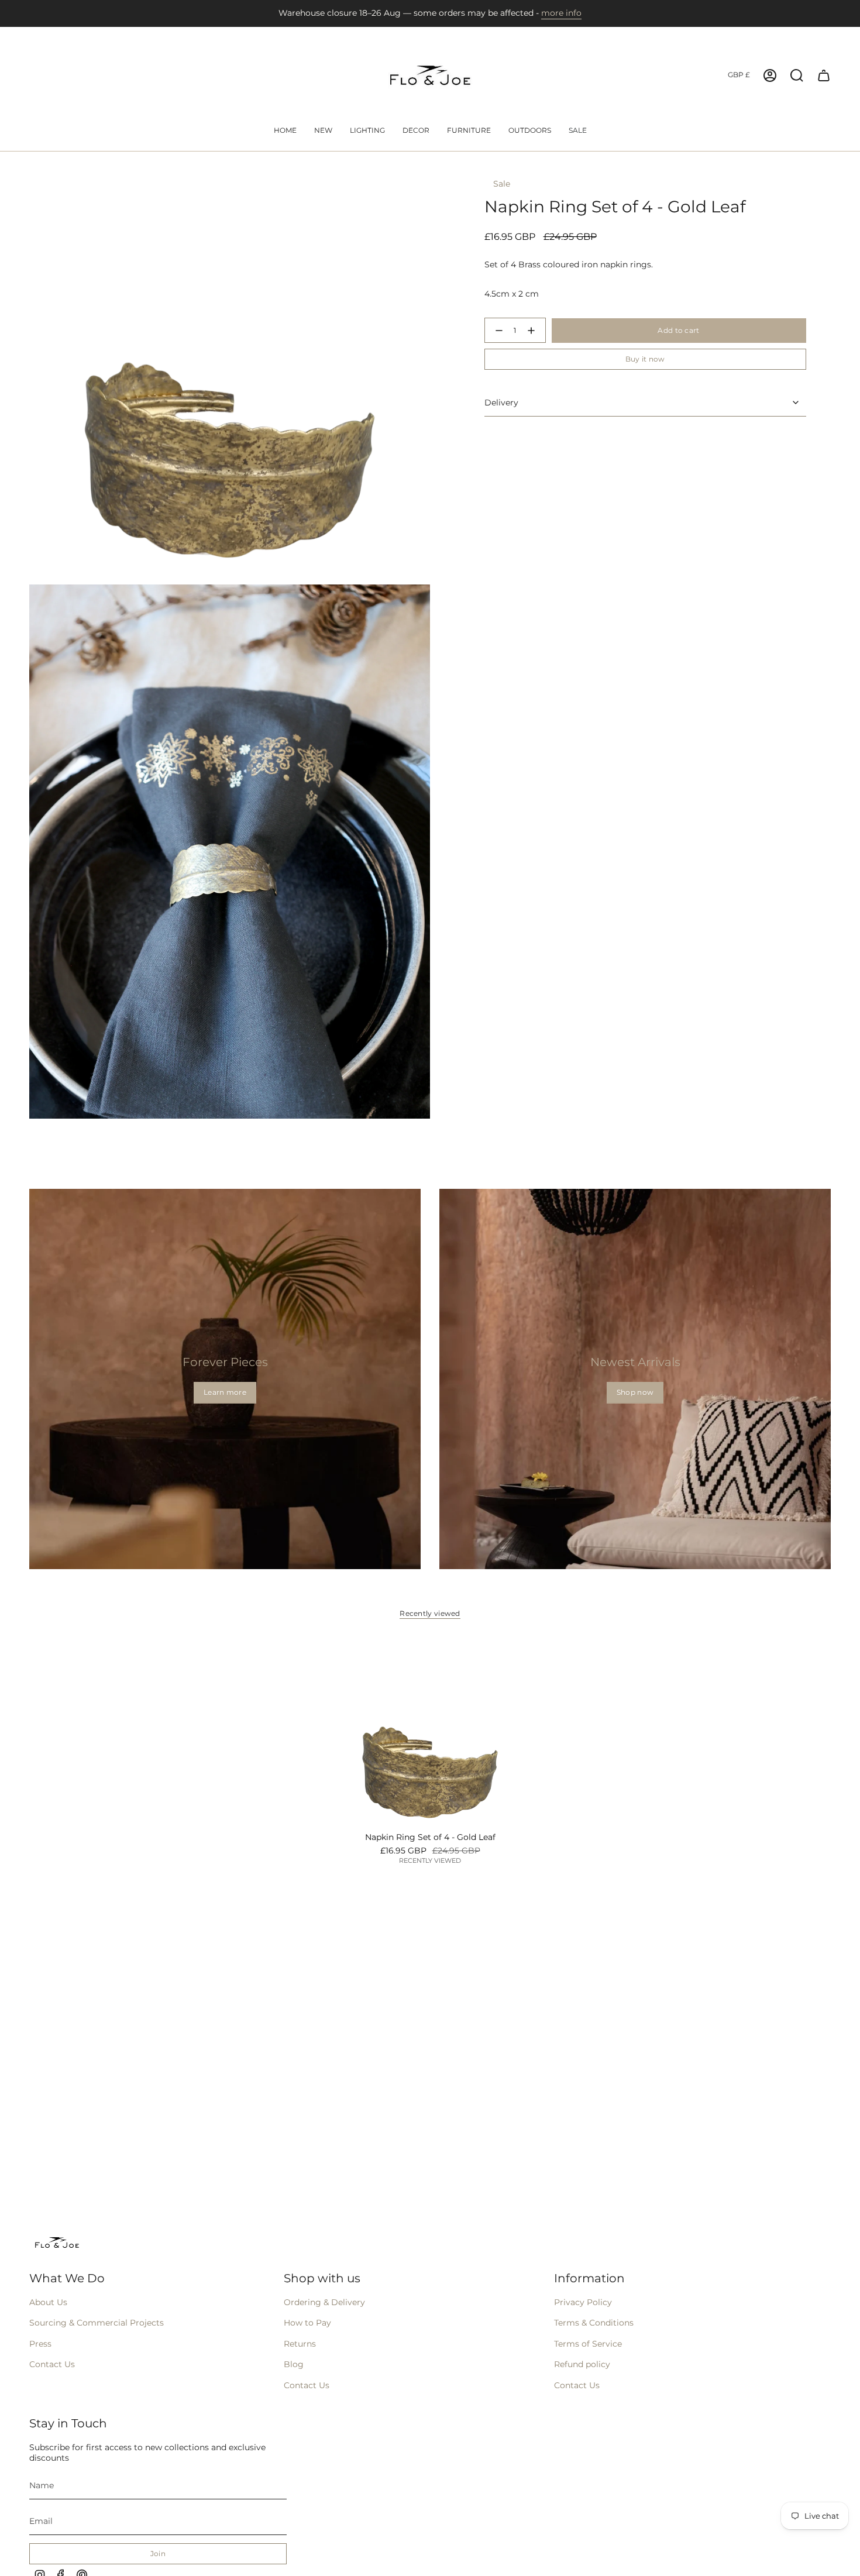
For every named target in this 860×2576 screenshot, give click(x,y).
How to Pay (307, 2323)
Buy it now (645, 359)
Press (40, 2344)
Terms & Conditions (594, 2323)
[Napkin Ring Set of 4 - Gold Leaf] (430, 1733)
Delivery (501, 403)
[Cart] (824, 75)
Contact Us (52, 2364)
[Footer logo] (57, 2243)
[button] (367, 131)
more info (561, 13)
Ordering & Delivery (324, 2302)
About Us (48, 2302)
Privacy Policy (583, 2302)
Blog (294, 2364)
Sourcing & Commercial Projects (97, 2323)
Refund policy (582, 2364)
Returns (300, 2344)
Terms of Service (588, 2344)
